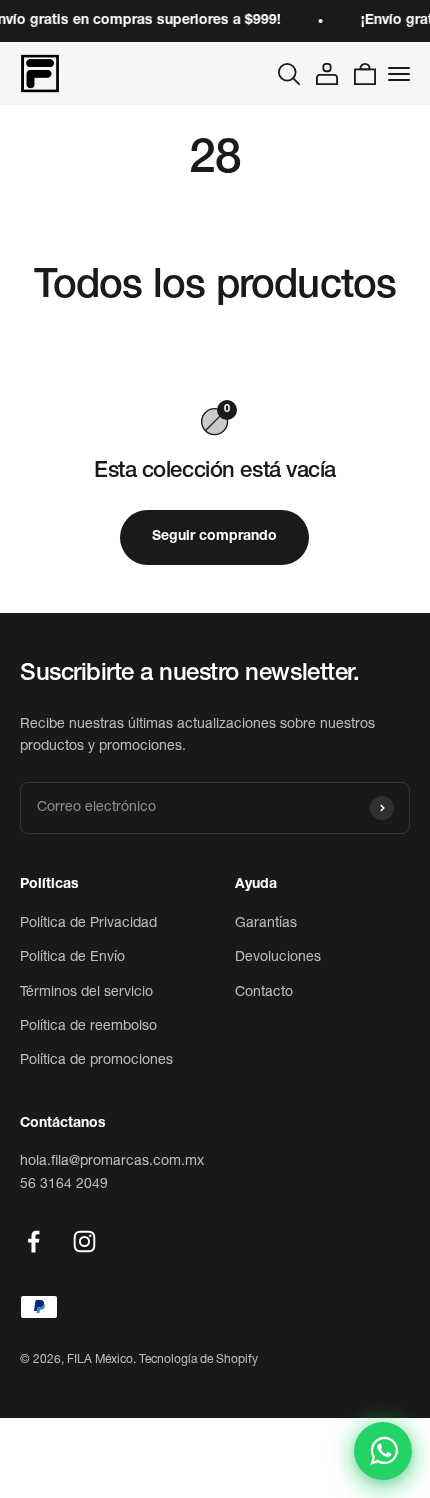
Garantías (266, 924)
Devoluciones (278, 958)
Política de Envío (72, 958)
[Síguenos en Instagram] (84, 1241)
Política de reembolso (88, 1027)
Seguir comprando (214, 537)
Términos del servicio (86, 993)
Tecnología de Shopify (198, 1360)
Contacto (264, 993)
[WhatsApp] (383, 1451)
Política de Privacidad (88, 924)
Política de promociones (96, 1061)
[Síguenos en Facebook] (33, 1241)
